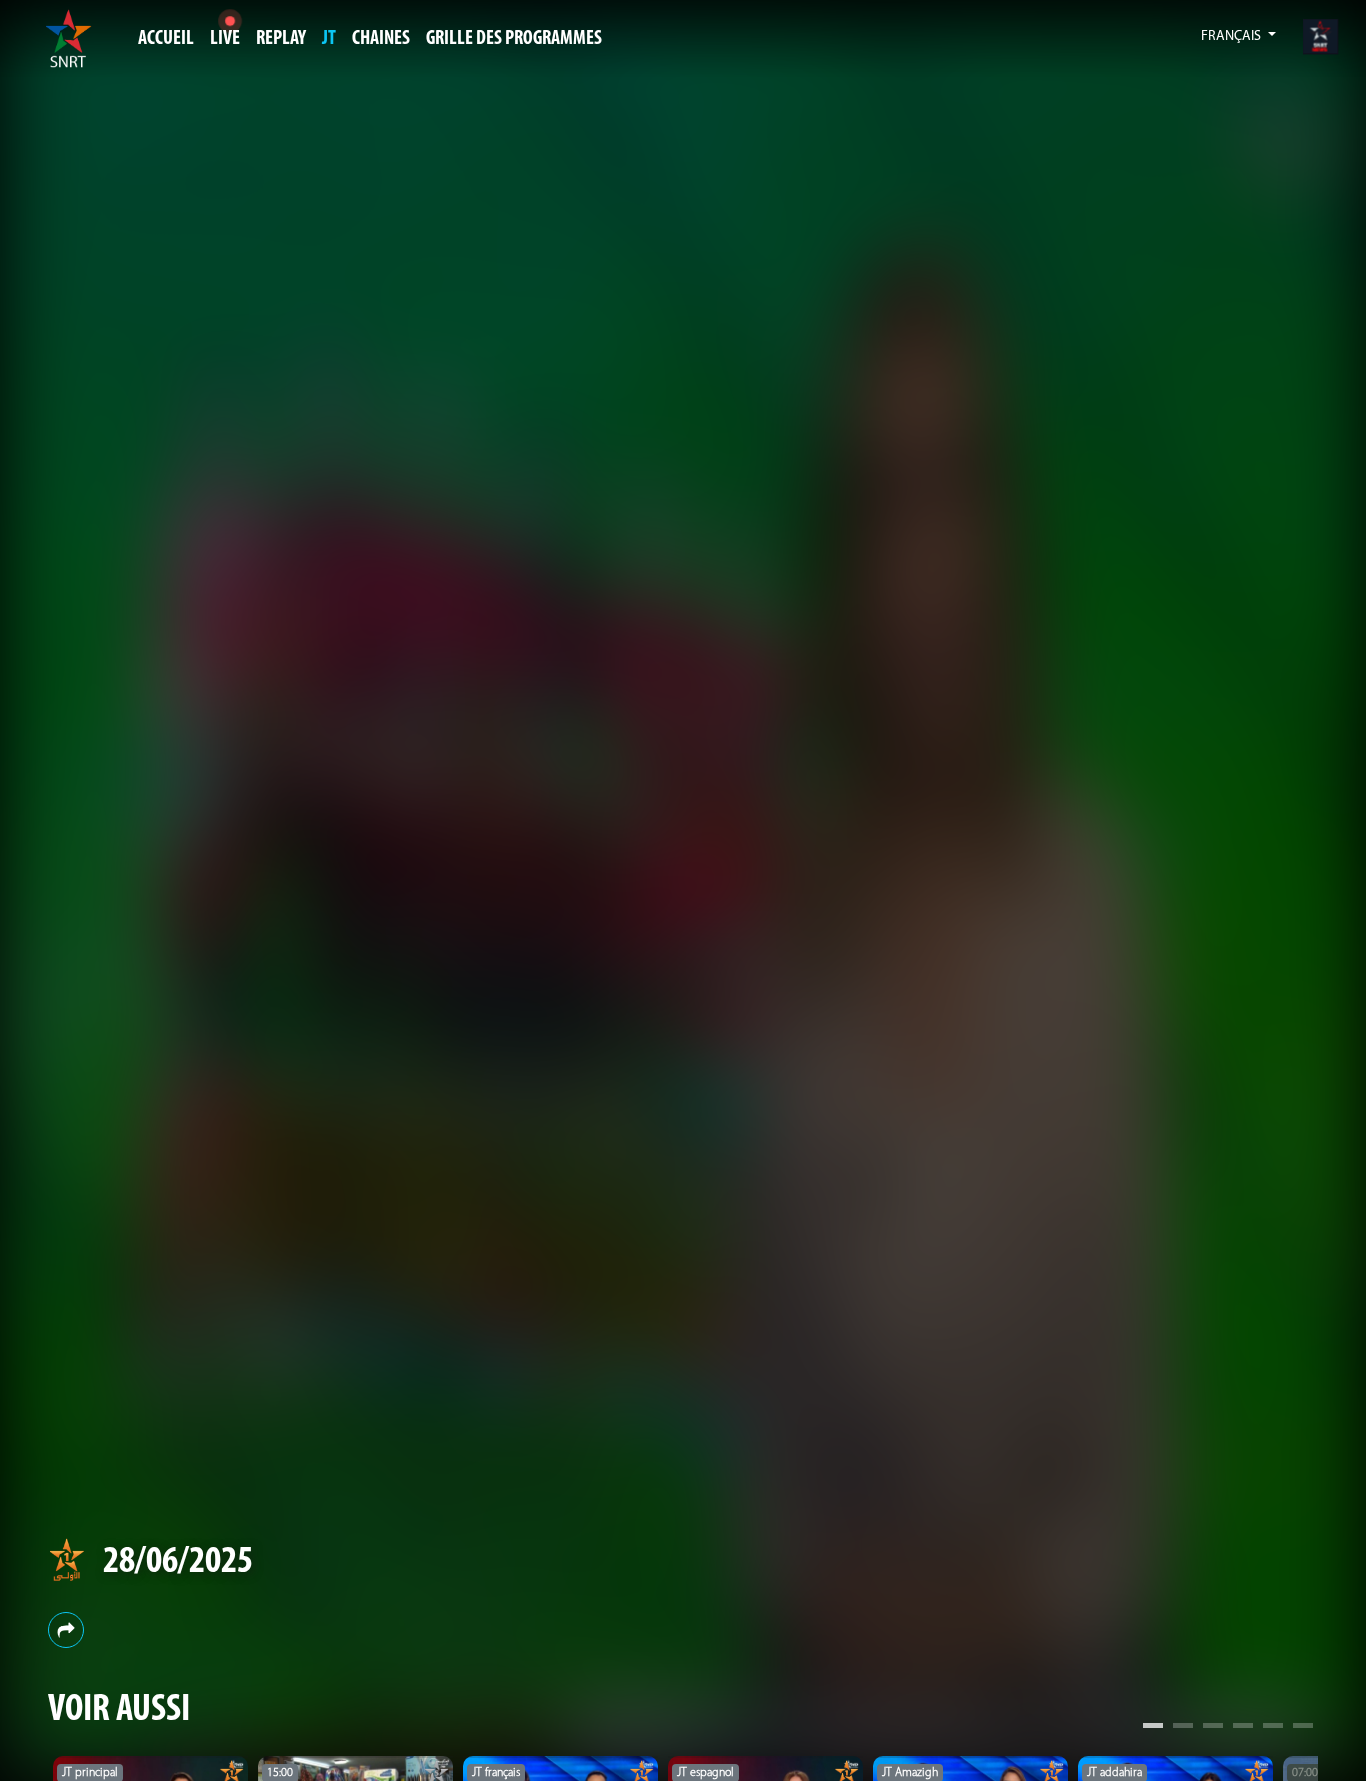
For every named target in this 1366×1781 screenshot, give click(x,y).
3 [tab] (1213, 1728)
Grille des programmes (514, 39)
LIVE (225, 39)
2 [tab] (1183, 1728)
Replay (281, 39)
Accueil (166, 39)
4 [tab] (1243, 1728)
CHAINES (381, 39)
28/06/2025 (178, 1562)
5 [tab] (1273, 1728)
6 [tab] (1303, 1728)
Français (1232, 36)
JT (329, 39)
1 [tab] (1153, 1728)
